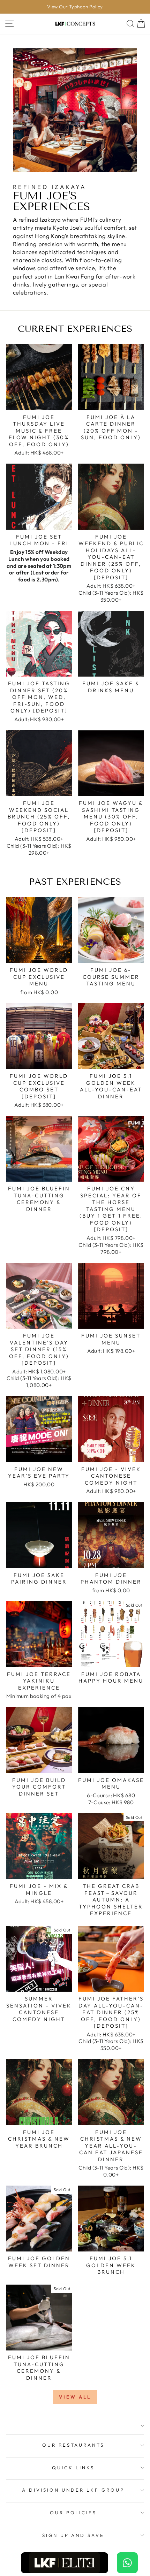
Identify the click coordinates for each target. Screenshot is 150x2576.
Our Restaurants (73, 2445)
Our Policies (73, 2513)
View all (75, 2397)
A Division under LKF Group (73, 2490)
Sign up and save (73, 2535)
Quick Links (73, 2468)
